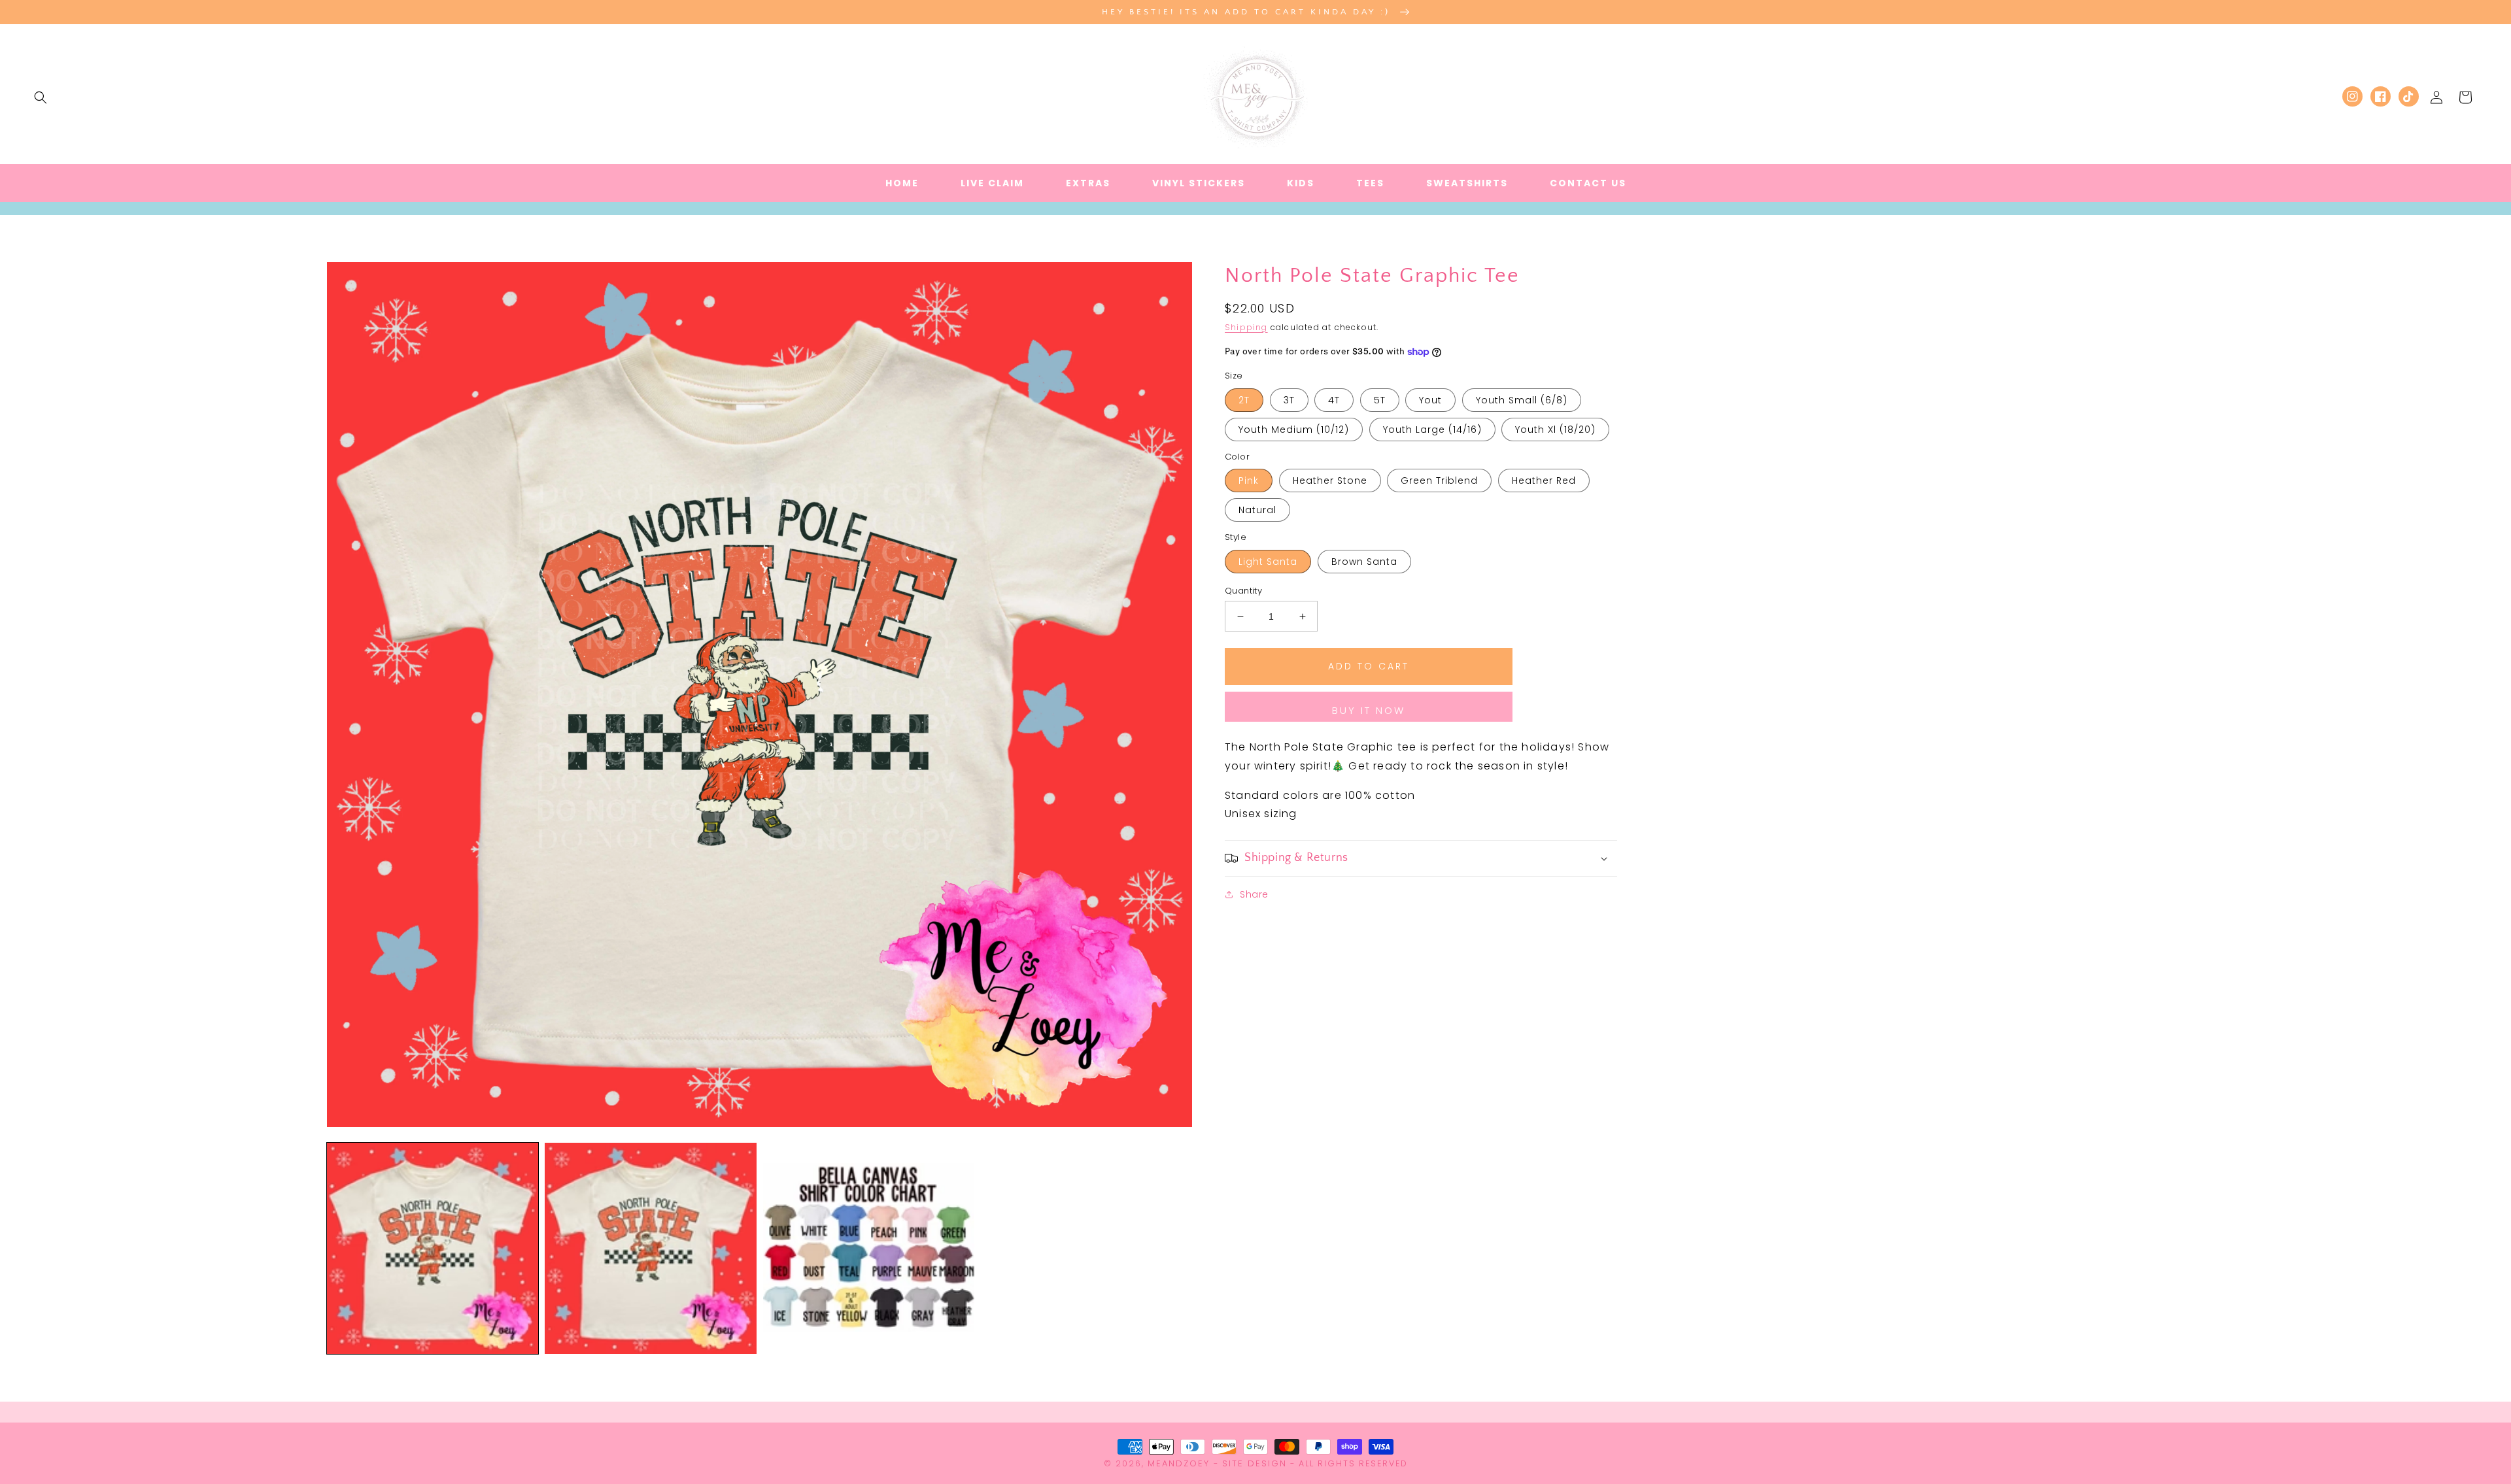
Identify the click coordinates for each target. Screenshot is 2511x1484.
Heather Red (1544, 481)
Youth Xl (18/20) (1555, 430)
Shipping (1246, 327)
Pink (1249, 481)
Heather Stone (1330, 481)
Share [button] (1254, 894)
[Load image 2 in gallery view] (650, 1248)
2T (1244, 400)
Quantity (1243, 591)
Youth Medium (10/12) (1294, 430)
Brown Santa (1364, 562)
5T (1380, 400)
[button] (41, 97)
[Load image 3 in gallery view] (869, 1248)
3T (1289, 400)
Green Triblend (1439, 481)
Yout (1430, 400)
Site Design (1255, 1463)
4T (1334, 400)
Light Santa (1268, 562)
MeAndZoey (1179, 1463)
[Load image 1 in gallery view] (433, 1248)
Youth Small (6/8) (1522, 400)
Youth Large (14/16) (1432, 430)
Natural (1257, 510)
